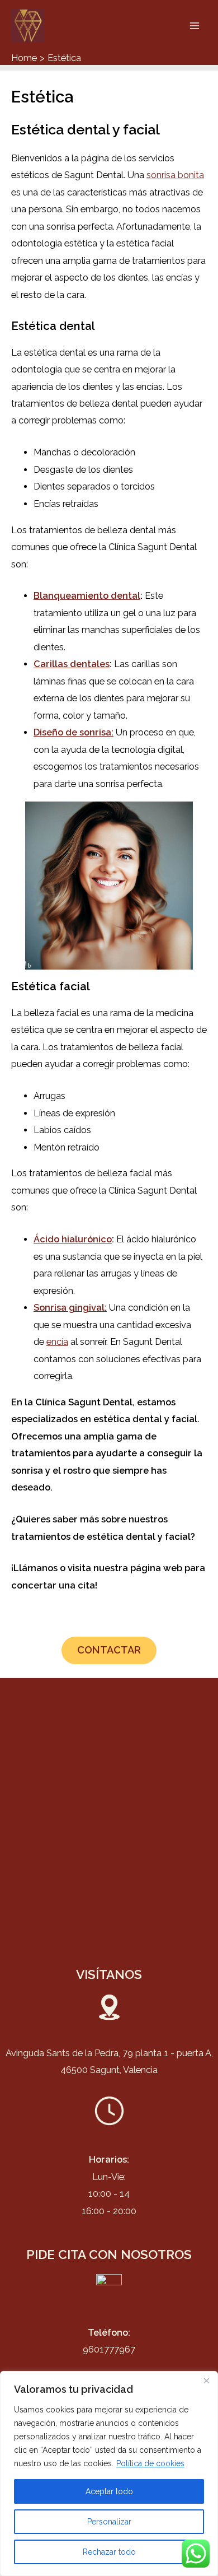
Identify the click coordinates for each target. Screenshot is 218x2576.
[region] (109, 2473)
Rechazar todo (109, 2552)
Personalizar (109, 2522)
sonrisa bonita (175, 175)
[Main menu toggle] (194, 26)
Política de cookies (150, 2463)
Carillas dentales (72, 664)
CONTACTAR (109, 1650)
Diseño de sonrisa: (74, 732)
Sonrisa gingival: (70, 1308)
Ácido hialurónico (73, 1239)
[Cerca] (206, 2381)
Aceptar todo (109, 2491)
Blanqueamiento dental (87, 596)
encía (57, 1342)
